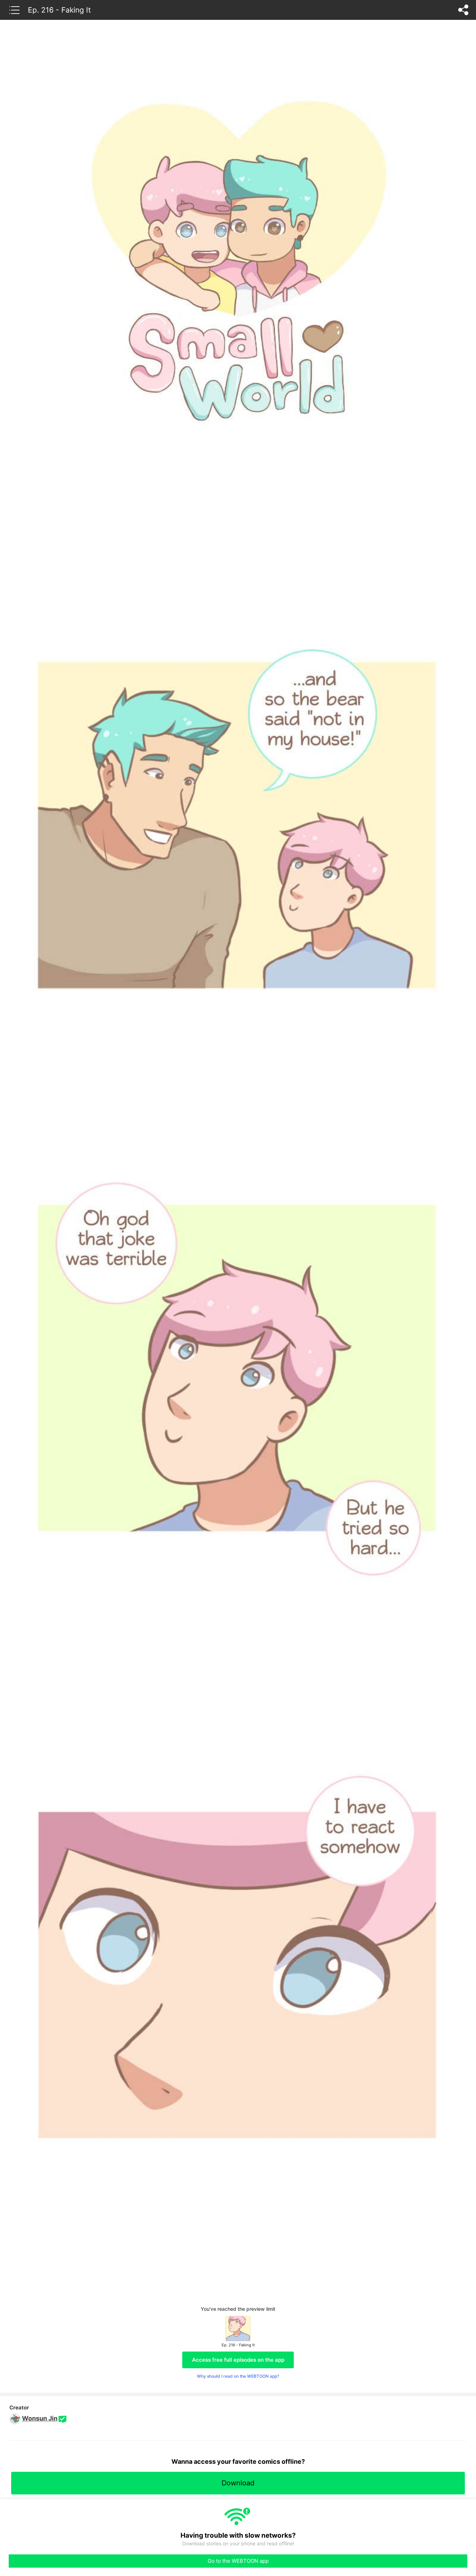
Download (238, 2483)
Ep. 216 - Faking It (59, 10)
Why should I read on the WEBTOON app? (238, 2376)
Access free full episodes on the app (238, 2360)
